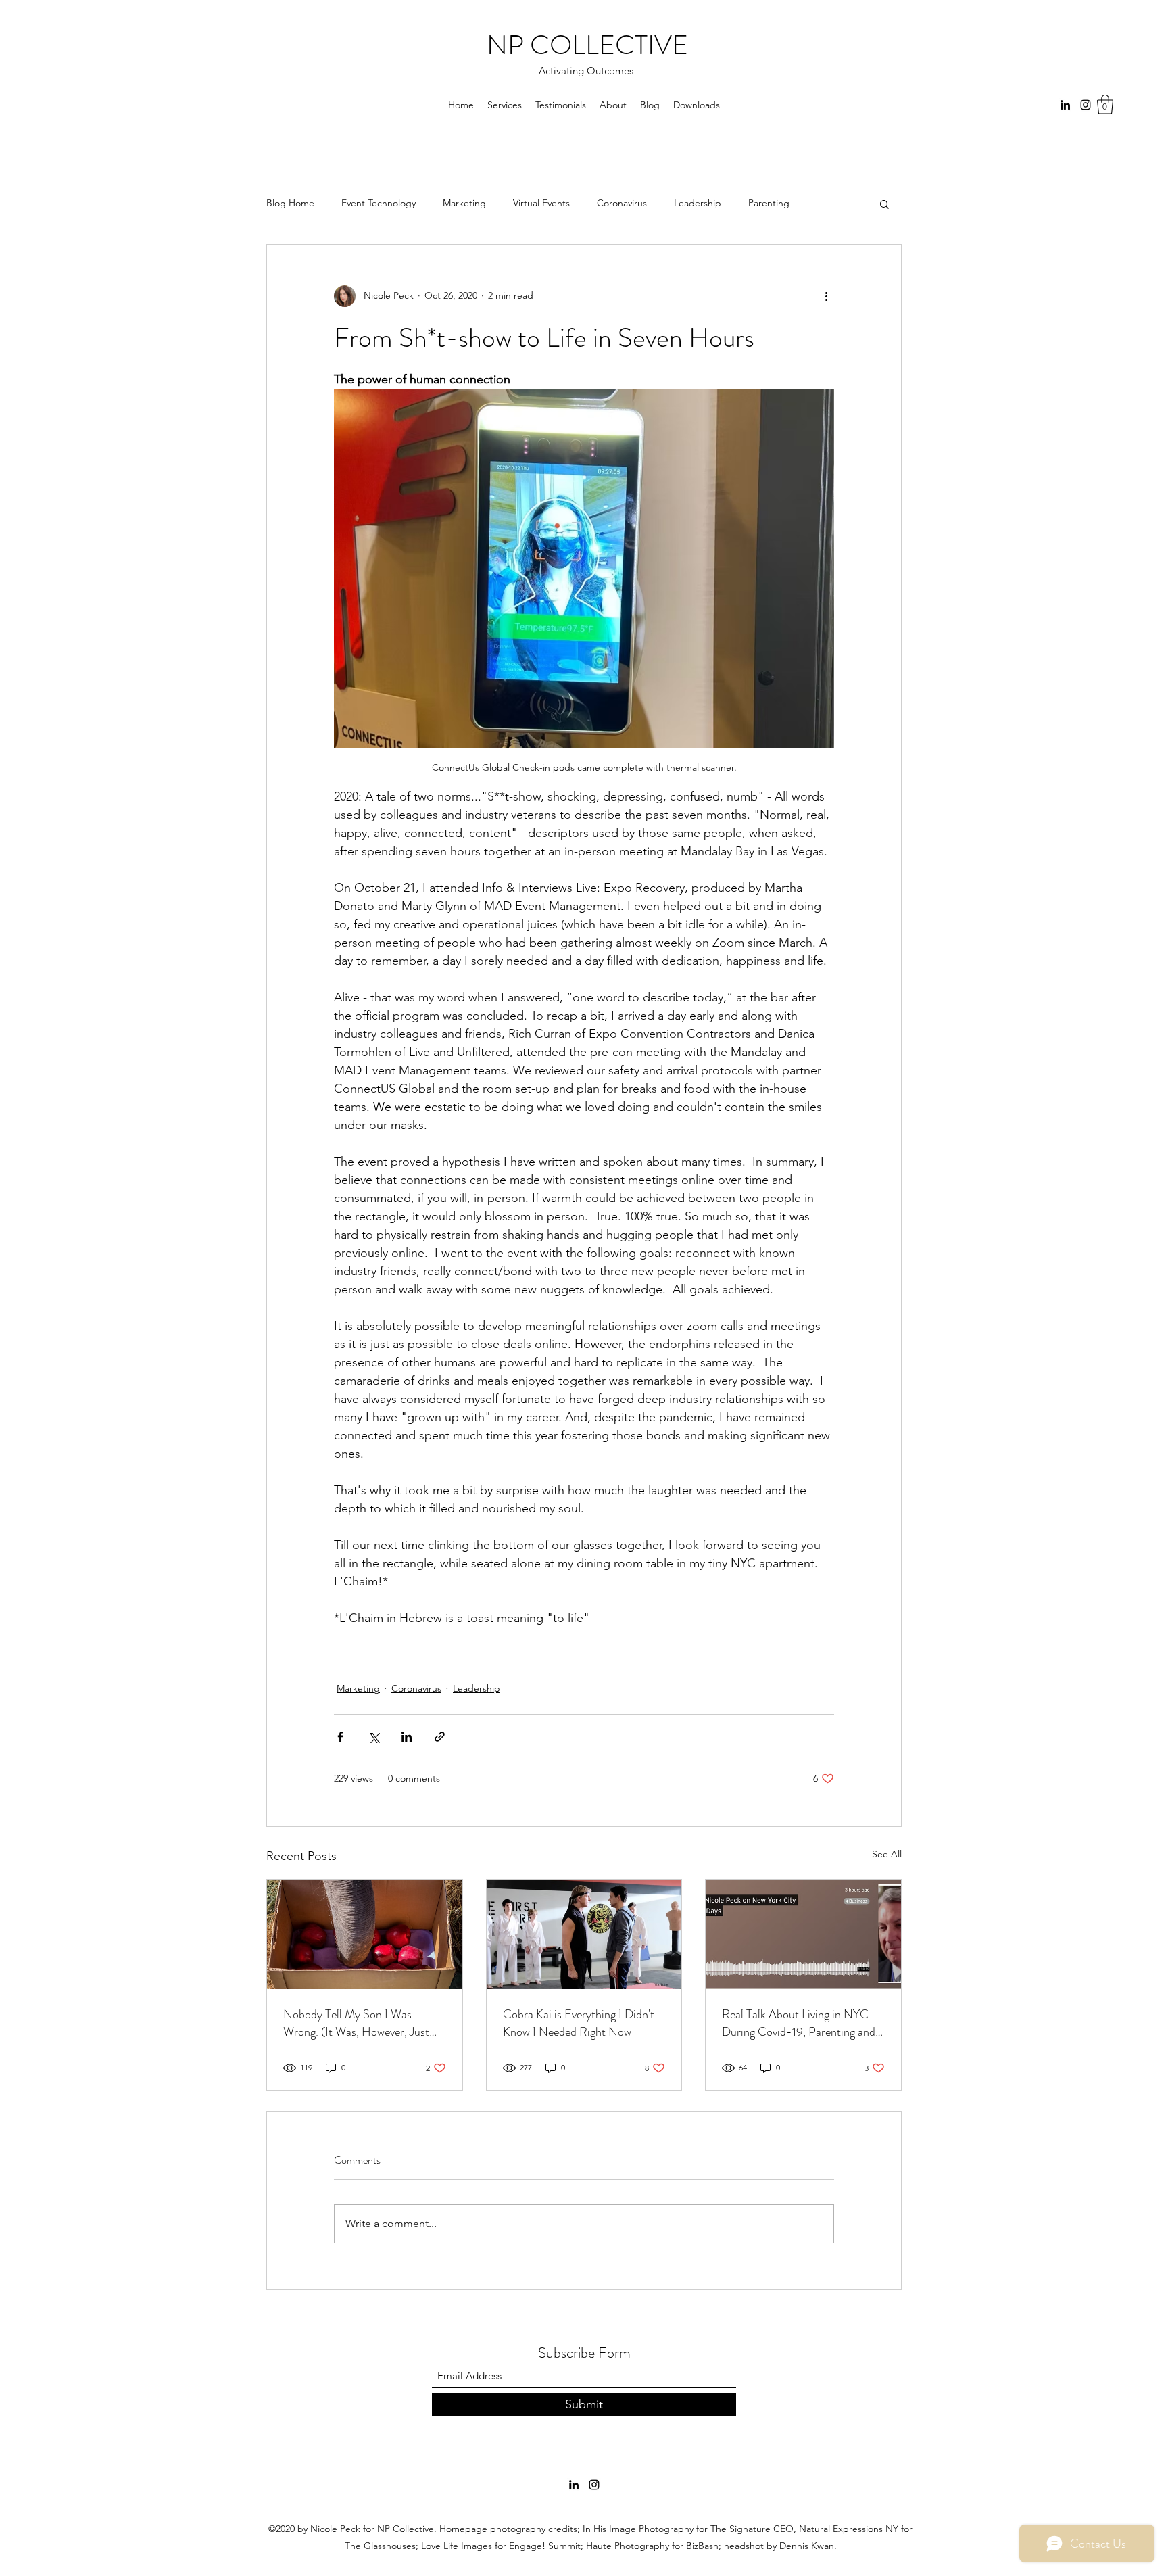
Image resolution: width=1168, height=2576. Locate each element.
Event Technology (379, 203)
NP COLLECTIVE (587, 45)
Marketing (464, 203)
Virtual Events (541, 203)
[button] (1105, 104)
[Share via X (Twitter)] (373, 1737)
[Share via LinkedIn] (407, 1737)
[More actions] (826, 296)
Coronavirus (622, 203)
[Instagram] (1086, 105)
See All (887, 1854)
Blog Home (290, 203)
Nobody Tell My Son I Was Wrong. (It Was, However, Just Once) (356, 2023)
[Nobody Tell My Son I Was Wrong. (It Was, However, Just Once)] (365, 1934)
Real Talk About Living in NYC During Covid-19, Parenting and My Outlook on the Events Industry (799, 2023)
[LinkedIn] (1065, 105)
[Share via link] (440, 1737)
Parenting (769, 203)
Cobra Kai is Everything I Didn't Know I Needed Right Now (579, 2023)
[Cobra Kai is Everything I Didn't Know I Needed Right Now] (584, 1934)
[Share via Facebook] (340, 1737)
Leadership (698, 203)
